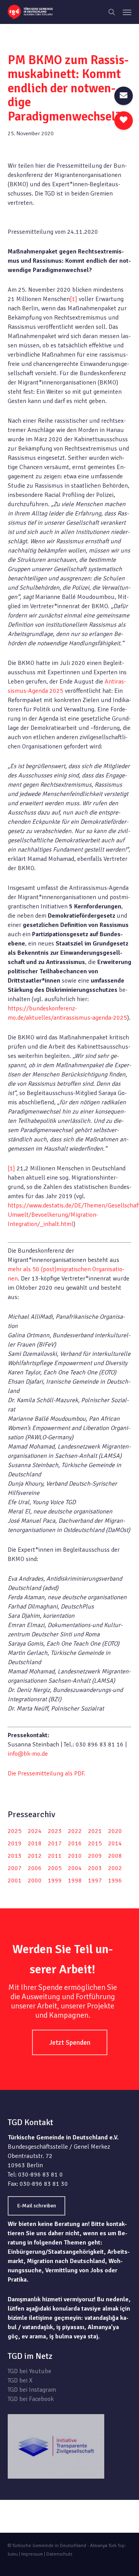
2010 (75, 1856)
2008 (115, 1856)
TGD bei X (20, 2380)
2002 (115, 1868)
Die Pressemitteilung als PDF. (47, 1773)
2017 (55, 1843)
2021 (95, 1831)
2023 (55, 1831)
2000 (35, 1881)
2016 (75, 1843)
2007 (15, 1868)
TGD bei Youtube (30, 2371)
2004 (75, 1868)
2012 (35, 1856)
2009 (95, 1856)
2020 (115, 1831)
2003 (95, 1868)
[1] (74, 299)
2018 (35, 1843)
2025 (15, 1831)
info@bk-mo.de (28, 1754)
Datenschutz (59, 2554)
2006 (35, 1868)
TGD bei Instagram (32, 2390)
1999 (55, 1881)
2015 (95, 1843)
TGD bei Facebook (31, 2399)
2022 (75, 1831)
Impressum (32, 2554)
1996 (115, 1881)
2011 (55, 1856)
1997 (95, 1881)
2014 (115, 1843)
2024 (35, 1831)
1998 (75, 1881)
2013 (15, 1856)
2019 (15, 1843)
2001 (15, 1881)
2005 (55, 1868)
